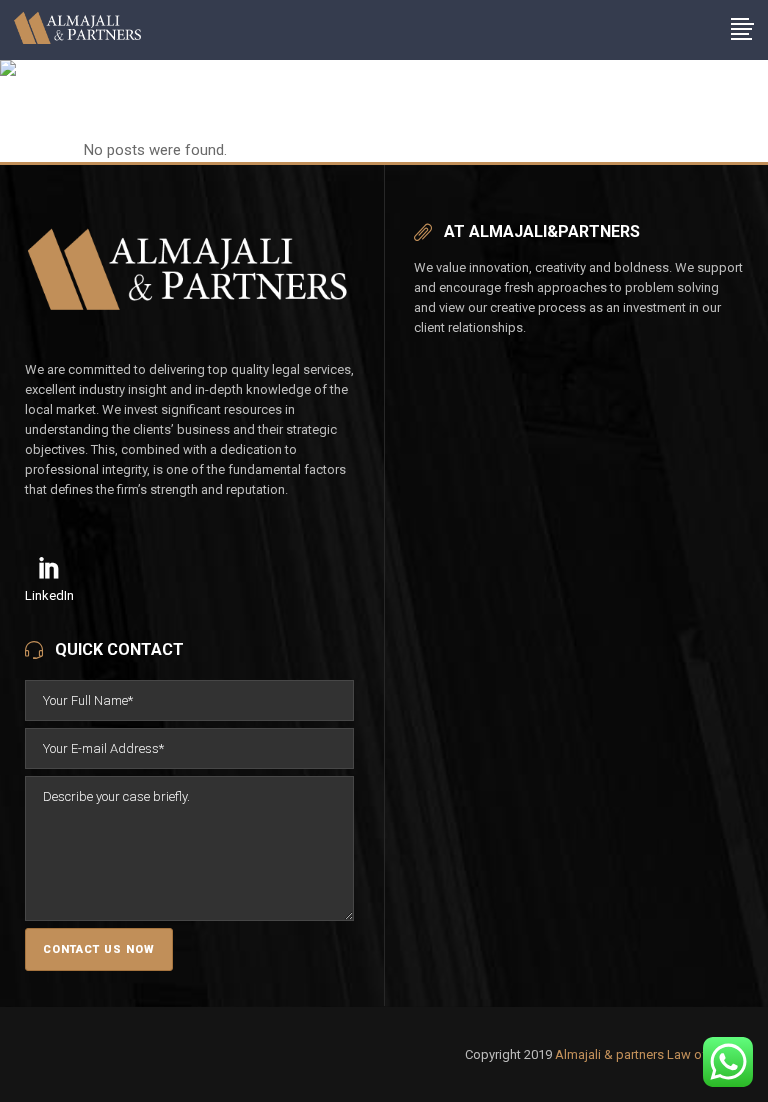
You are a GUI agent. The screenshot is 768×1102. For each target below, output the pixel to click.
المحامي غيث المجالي (146, 125)
